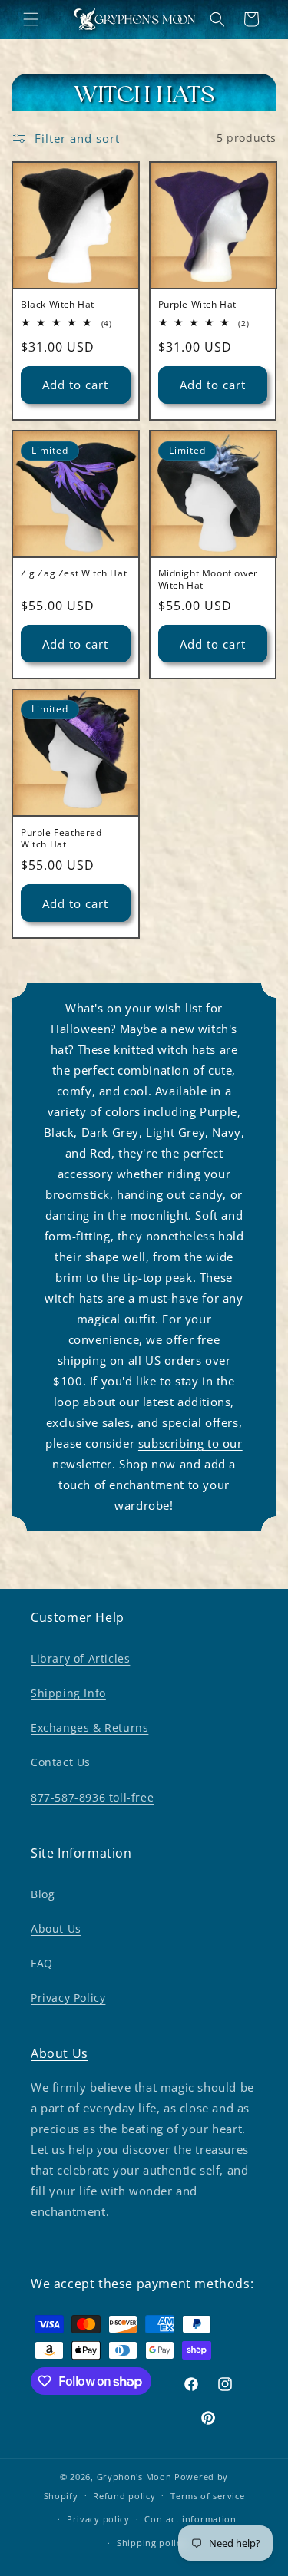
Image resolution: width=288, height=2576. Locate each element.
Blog (43, 1894)
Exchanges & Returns (89, 1727)
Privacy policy (98, 2519)
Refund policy (124, 2496)
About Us (56, 1929)
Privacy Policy (68, 1998)
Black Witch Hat (58, 305)
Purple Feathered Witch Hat (61, 839)
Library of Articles (80, 1658)
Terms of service (207, 2496)
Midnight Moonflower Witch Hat (208, 579)
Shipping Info (68, 1693)
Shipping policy (152, 2543)
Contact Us (61, 1762)
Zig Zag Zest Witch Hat (74, 573)
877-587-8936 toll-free (92, 1797)
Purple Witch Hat (198, 305)
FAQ (42, 1963)
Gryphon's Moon (134, 2477)
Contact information (190, 2519)
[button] (31, 19)
